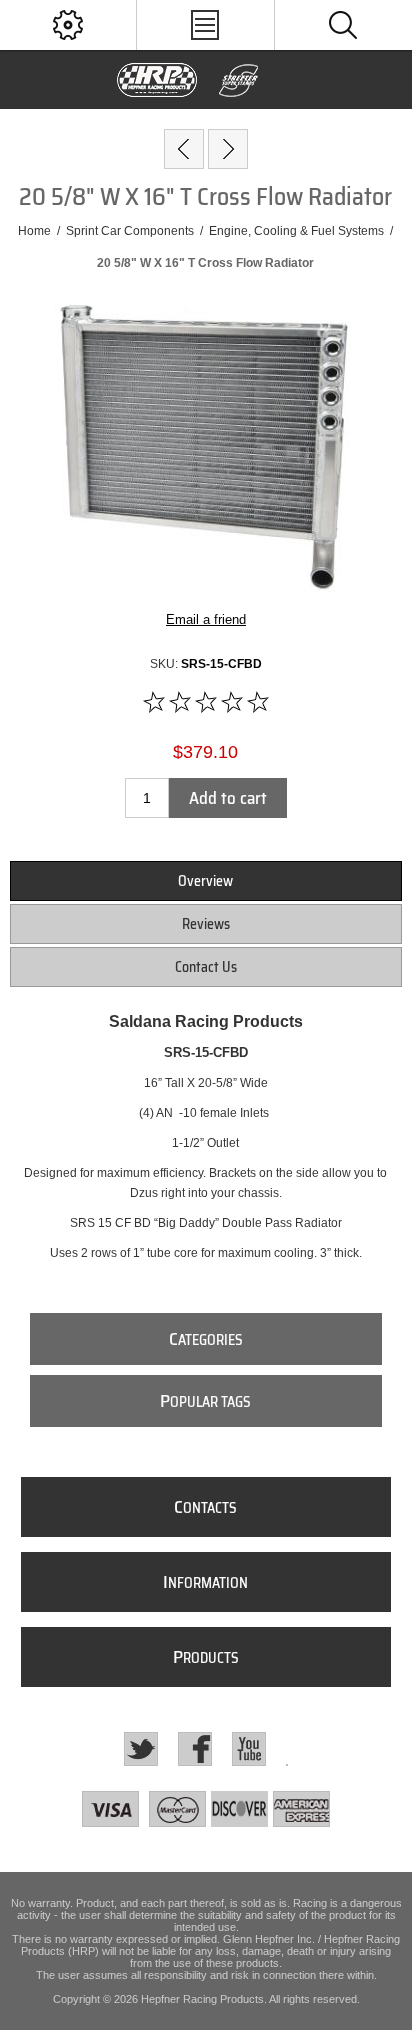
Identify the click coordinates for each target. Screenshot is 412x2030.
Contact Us (206, 967)
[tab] (205, 881)
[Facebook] (195, 1749)
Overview (205, 881)
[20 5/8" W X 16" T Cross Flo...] (184, 149)
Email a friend (206, 619)
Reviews (206, 924)
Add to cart (228, 798)
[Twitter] (141, 1749)
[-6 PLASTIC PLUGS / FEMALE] (228, 149)
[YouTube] (249, 1749)
